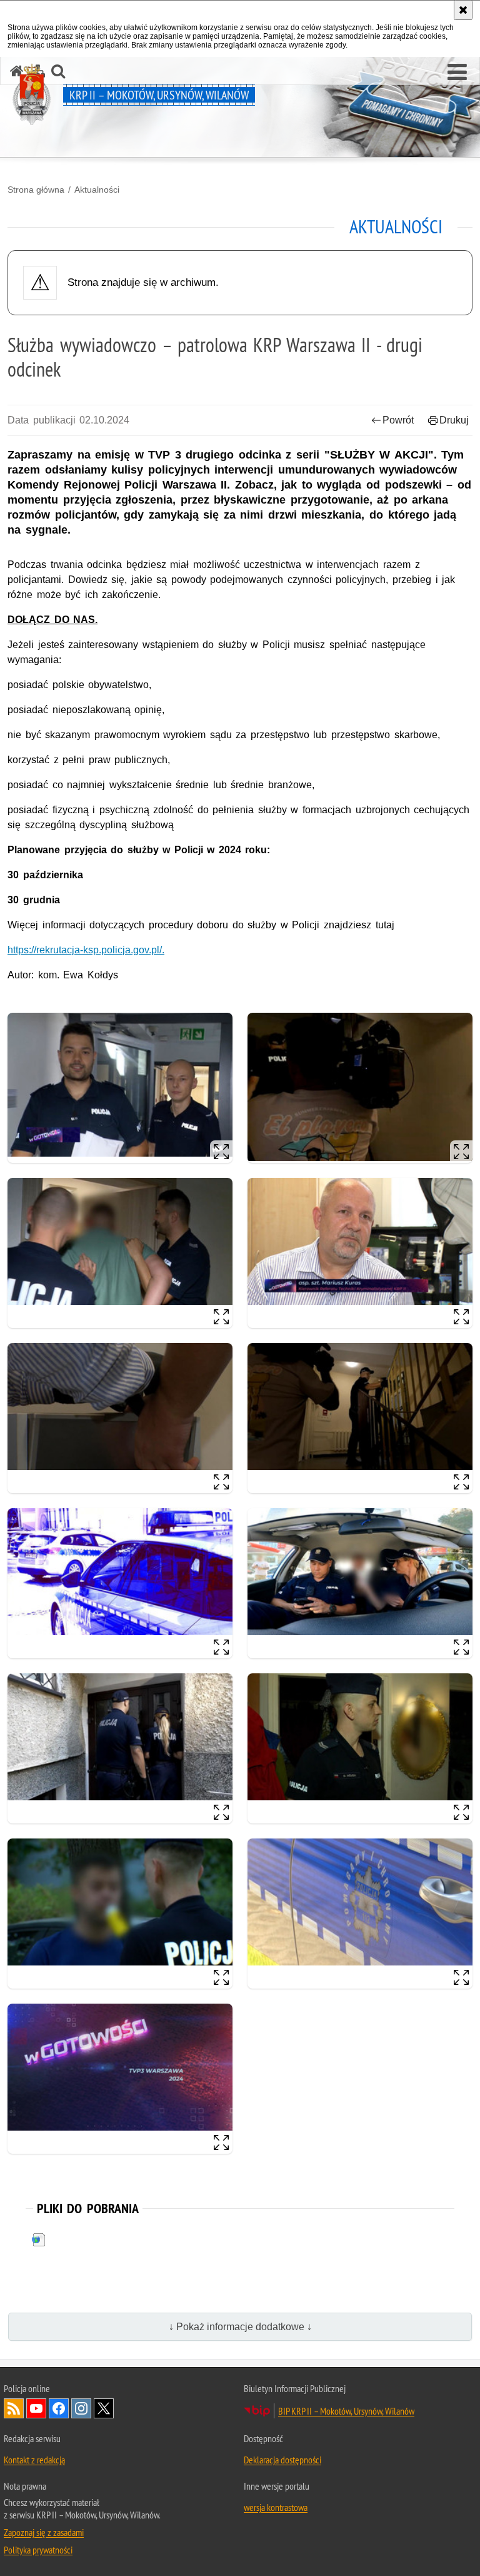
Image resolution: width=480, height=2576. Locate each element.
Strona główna (36, 190)
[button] (457, 73)
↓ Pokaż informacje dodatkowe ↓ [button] (240, 2327)
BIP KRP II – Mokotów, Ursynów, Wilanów (346, 2411)
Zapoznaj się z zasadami (44, 2532)
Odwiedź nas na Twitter (104, 2408)
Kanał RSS (14, 2408)
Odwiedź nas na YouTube (36, 2408)
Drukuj (454, 420)
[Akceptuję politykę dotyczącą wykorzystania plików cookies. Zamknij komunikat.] (463, 10)
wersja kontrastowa (276, 2507)
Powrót (398, 420)
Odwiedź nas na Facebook (59, 2408)
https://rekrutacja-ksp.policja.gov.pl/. (86, 950)
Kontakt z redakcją (34, 2460)
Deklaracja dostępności (282, 2460)
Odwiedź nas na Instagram (81, 2408)
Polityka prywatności (38, 2550)
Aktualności (97, 190)
